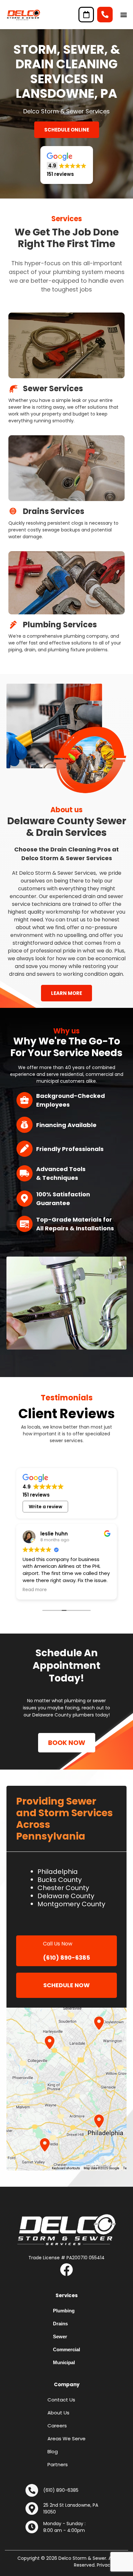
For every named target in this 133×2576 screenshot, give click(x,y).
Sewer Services (53, 388)
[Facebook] (66, 2270)
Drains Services (54, 511)
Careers (57, 2426)
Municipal (64, 2362)
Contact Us (61, 2400)
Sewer (60, 2337)
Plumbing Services (60, 625)
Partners (58, 2464)
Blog (53, 2451)
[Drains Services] (13, 511)
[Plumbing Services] (13, 625)
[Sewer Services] (13, 389)
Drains (60, 2324)
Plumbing (64, 2311)
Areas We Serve (66, 2439)
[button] (124, 15)
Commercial (66, 2349)
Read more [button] (35, 1590)
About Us (58, 2413)
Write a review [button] (46, 1507)
